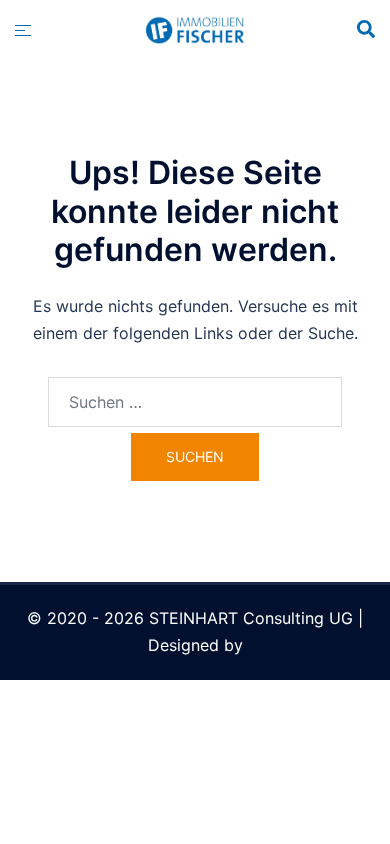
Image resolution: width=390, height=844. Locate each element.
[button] (365, 30)
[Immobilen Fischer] (195, 29)
